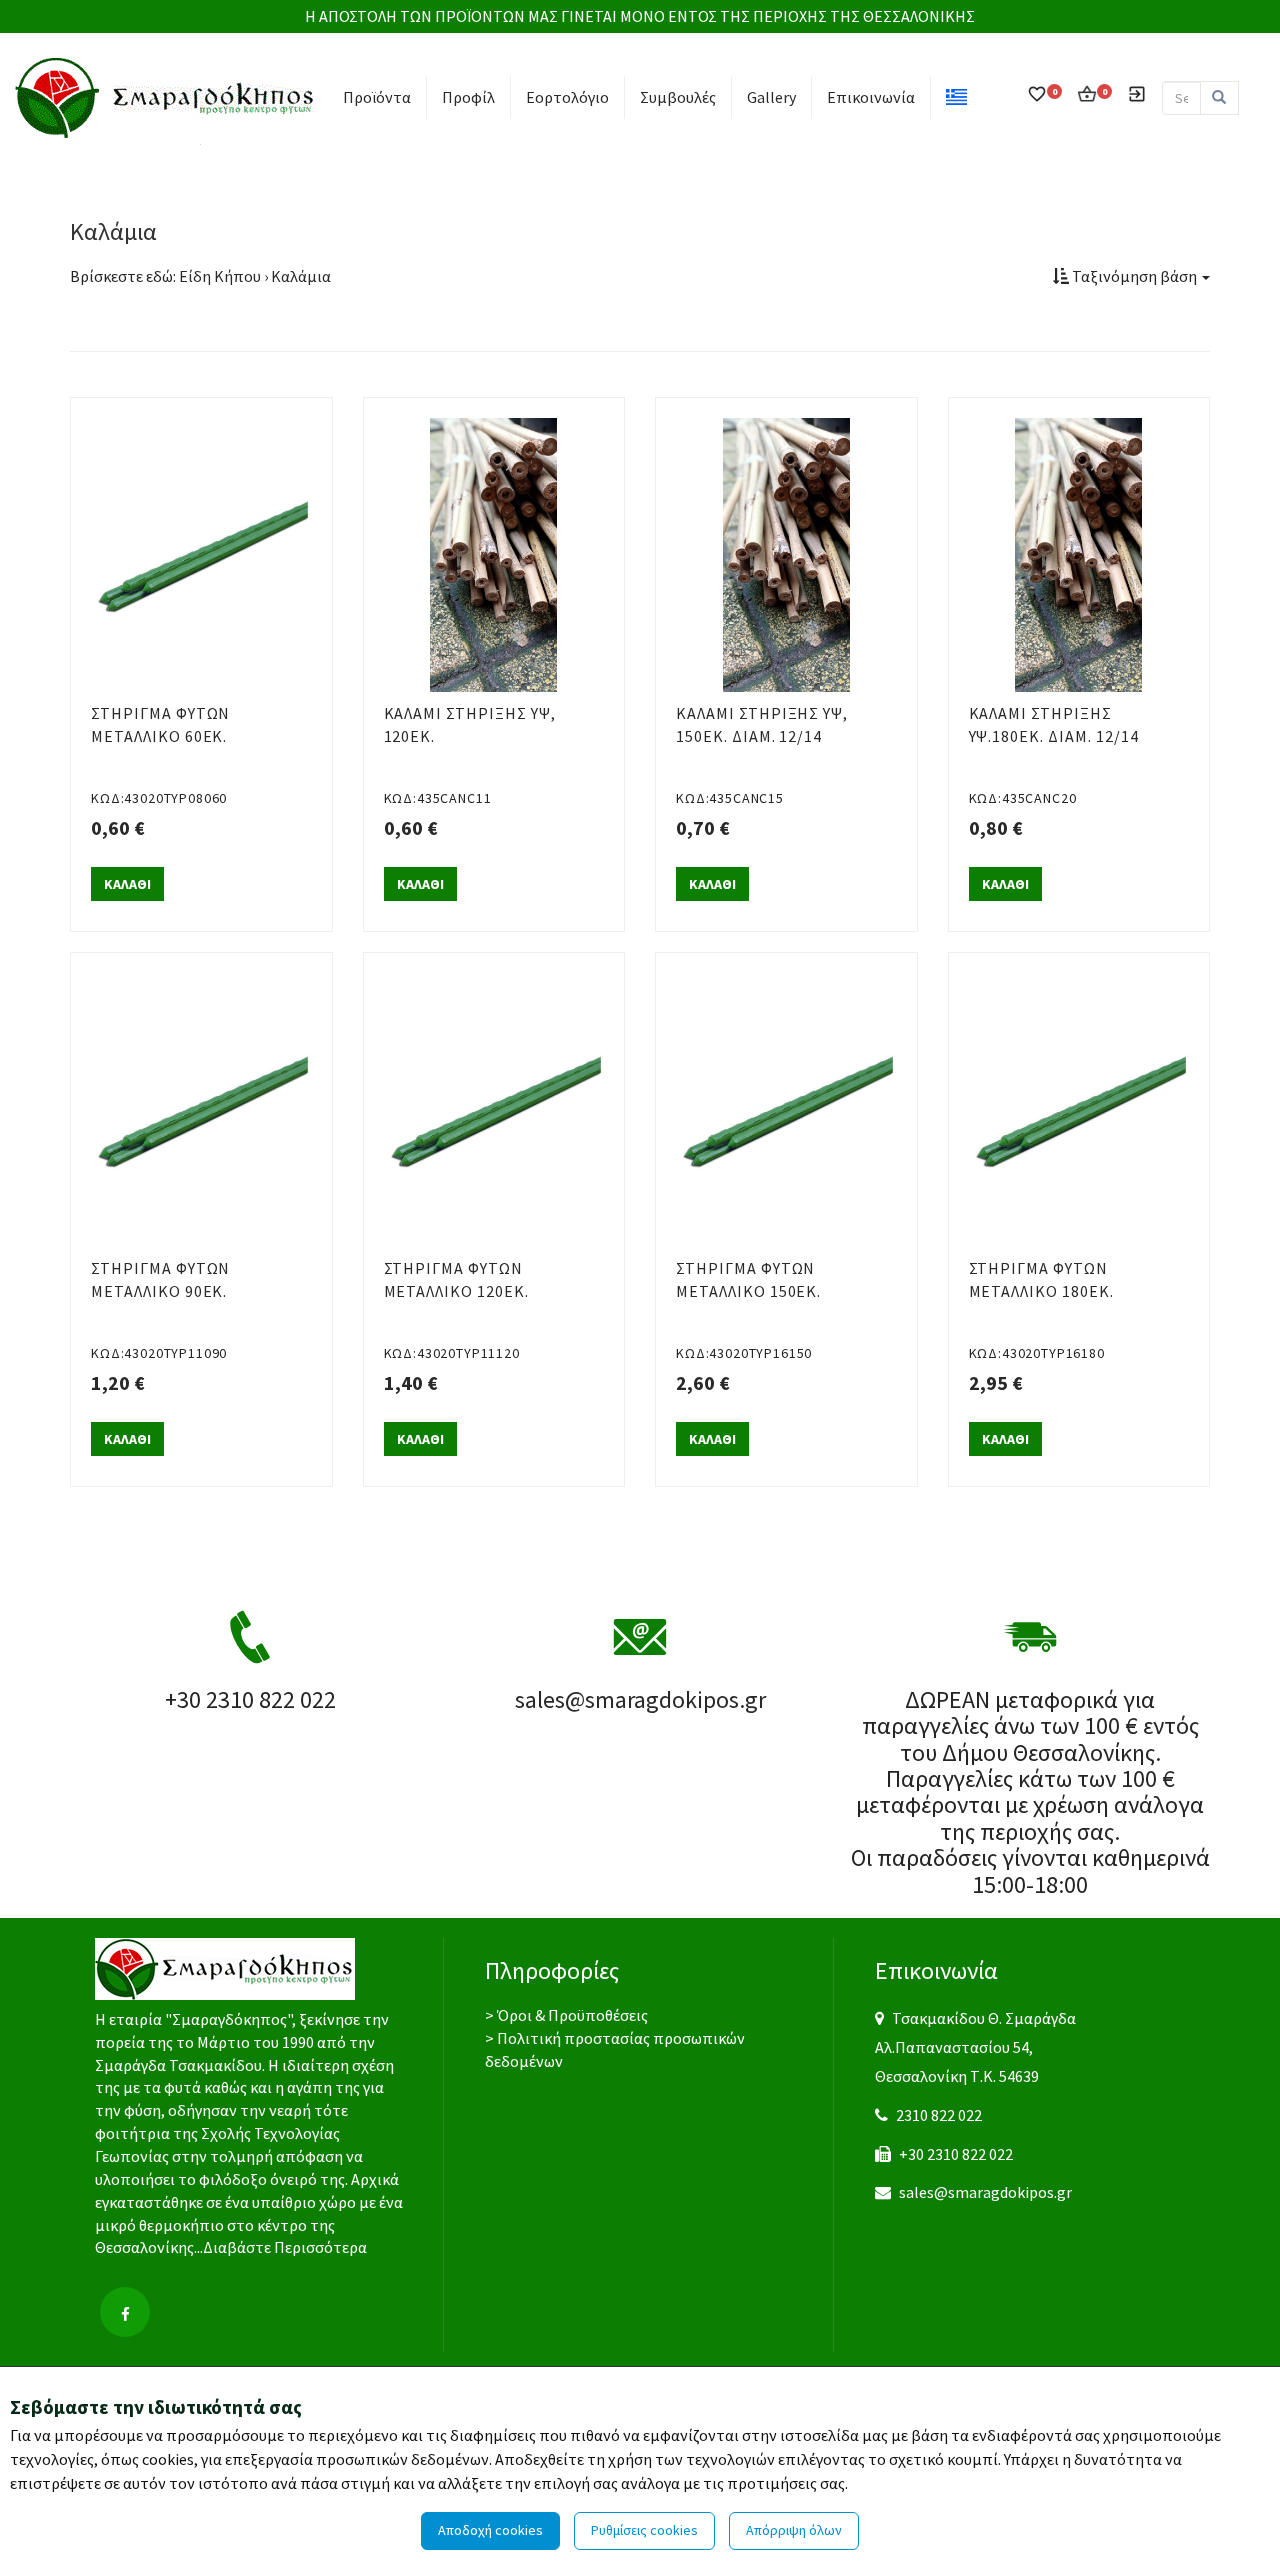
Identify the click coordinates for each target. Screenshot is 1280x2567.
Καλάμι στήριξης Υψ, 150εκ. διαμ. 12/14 (762, 724)
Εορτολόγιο (567, 97)
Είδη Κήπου (220, 276)
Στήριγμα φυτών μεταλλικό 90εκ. (160, 1279)
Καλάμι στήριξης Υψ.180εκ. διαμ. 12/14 (1054, 724)
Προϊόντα (377, 97)
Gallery (771, 97)
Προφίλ (468, 97)
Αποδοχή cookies (490, 2530)
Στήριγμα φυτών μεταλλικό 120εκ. (456, 1279)
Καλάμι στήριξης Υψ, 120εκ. (470, 724)
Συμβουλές (678, 97)
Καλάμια (301, 276)
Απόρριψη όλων (794, 2530)
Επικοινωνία (871, 97)
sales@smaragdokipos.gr (985, 2192)
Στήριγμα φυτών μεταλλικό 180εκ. (1041, 1279)
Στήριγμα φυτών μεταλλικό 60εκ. (160, 724)
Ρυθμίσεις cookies (644, 2530)
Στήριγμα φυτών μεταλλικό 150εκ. (748, 1279)
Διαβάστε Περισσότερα (285, 2247)
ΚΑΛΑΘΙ (127, 884)
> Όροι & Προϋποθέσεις (566, 2015)
